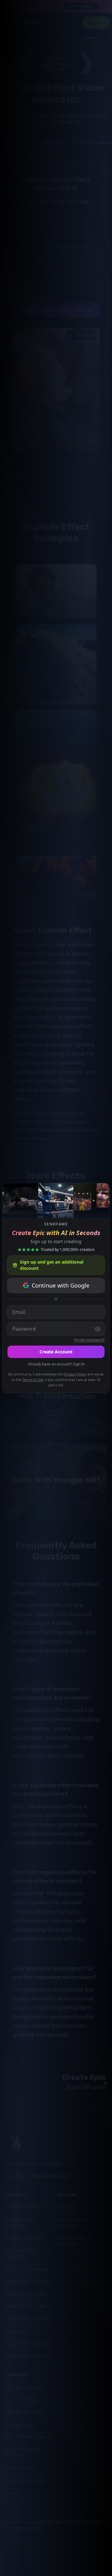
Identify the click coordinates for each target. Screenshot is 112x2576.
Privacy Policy (75, 1374)
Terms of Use (33, 1380)
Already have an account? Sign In (56, 1364)
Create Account (56, 1352)
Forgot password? (89, 1340)
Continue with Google (61, 1285)
